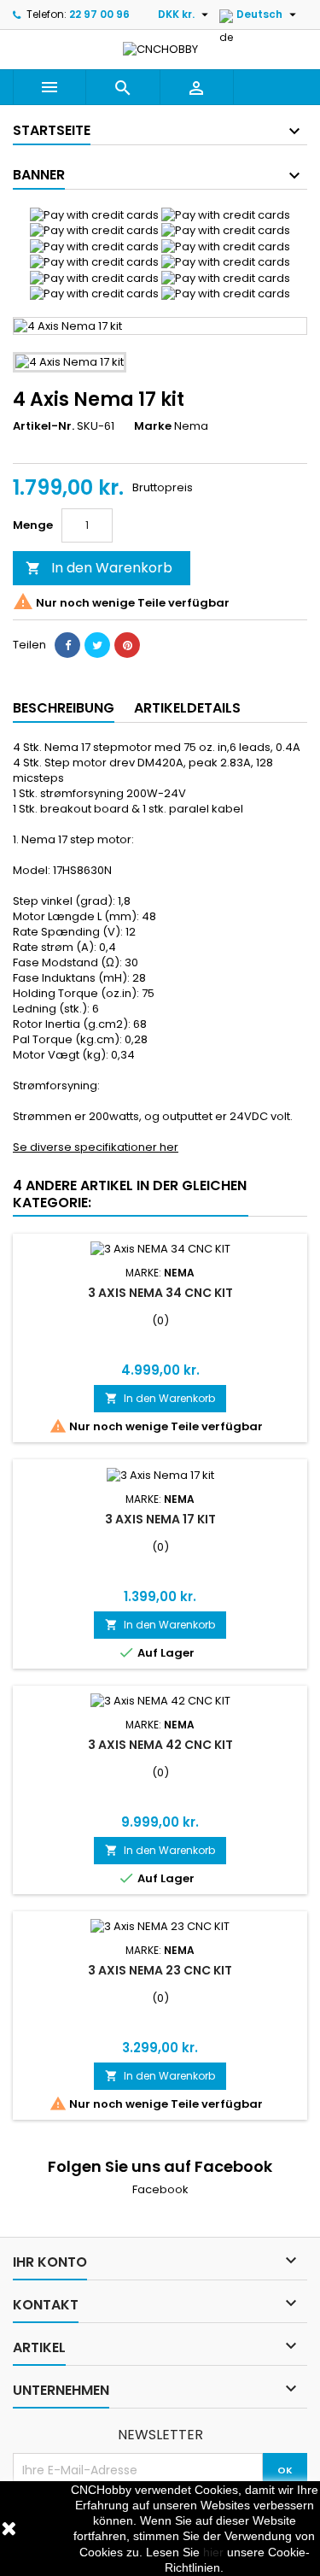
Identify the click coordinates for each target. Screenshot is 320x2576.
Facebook (160, 2189)
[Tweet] (97, 645)
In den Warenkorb (99, 568)
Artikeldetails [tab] (187, 708)
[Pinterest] (127, 645)
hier (213, 2552)
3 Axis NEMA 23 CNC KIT (160, 1970)
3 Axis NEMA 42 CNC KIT (160, 1745)
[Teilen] (67, 645)
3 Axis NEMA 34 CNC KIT (160, 1293)
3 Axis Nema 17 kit (160, 1519)
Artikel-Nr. (44, 426)
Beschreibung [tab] (64, 708)
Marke (153, 426)
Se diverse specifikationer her (96, 1147)
